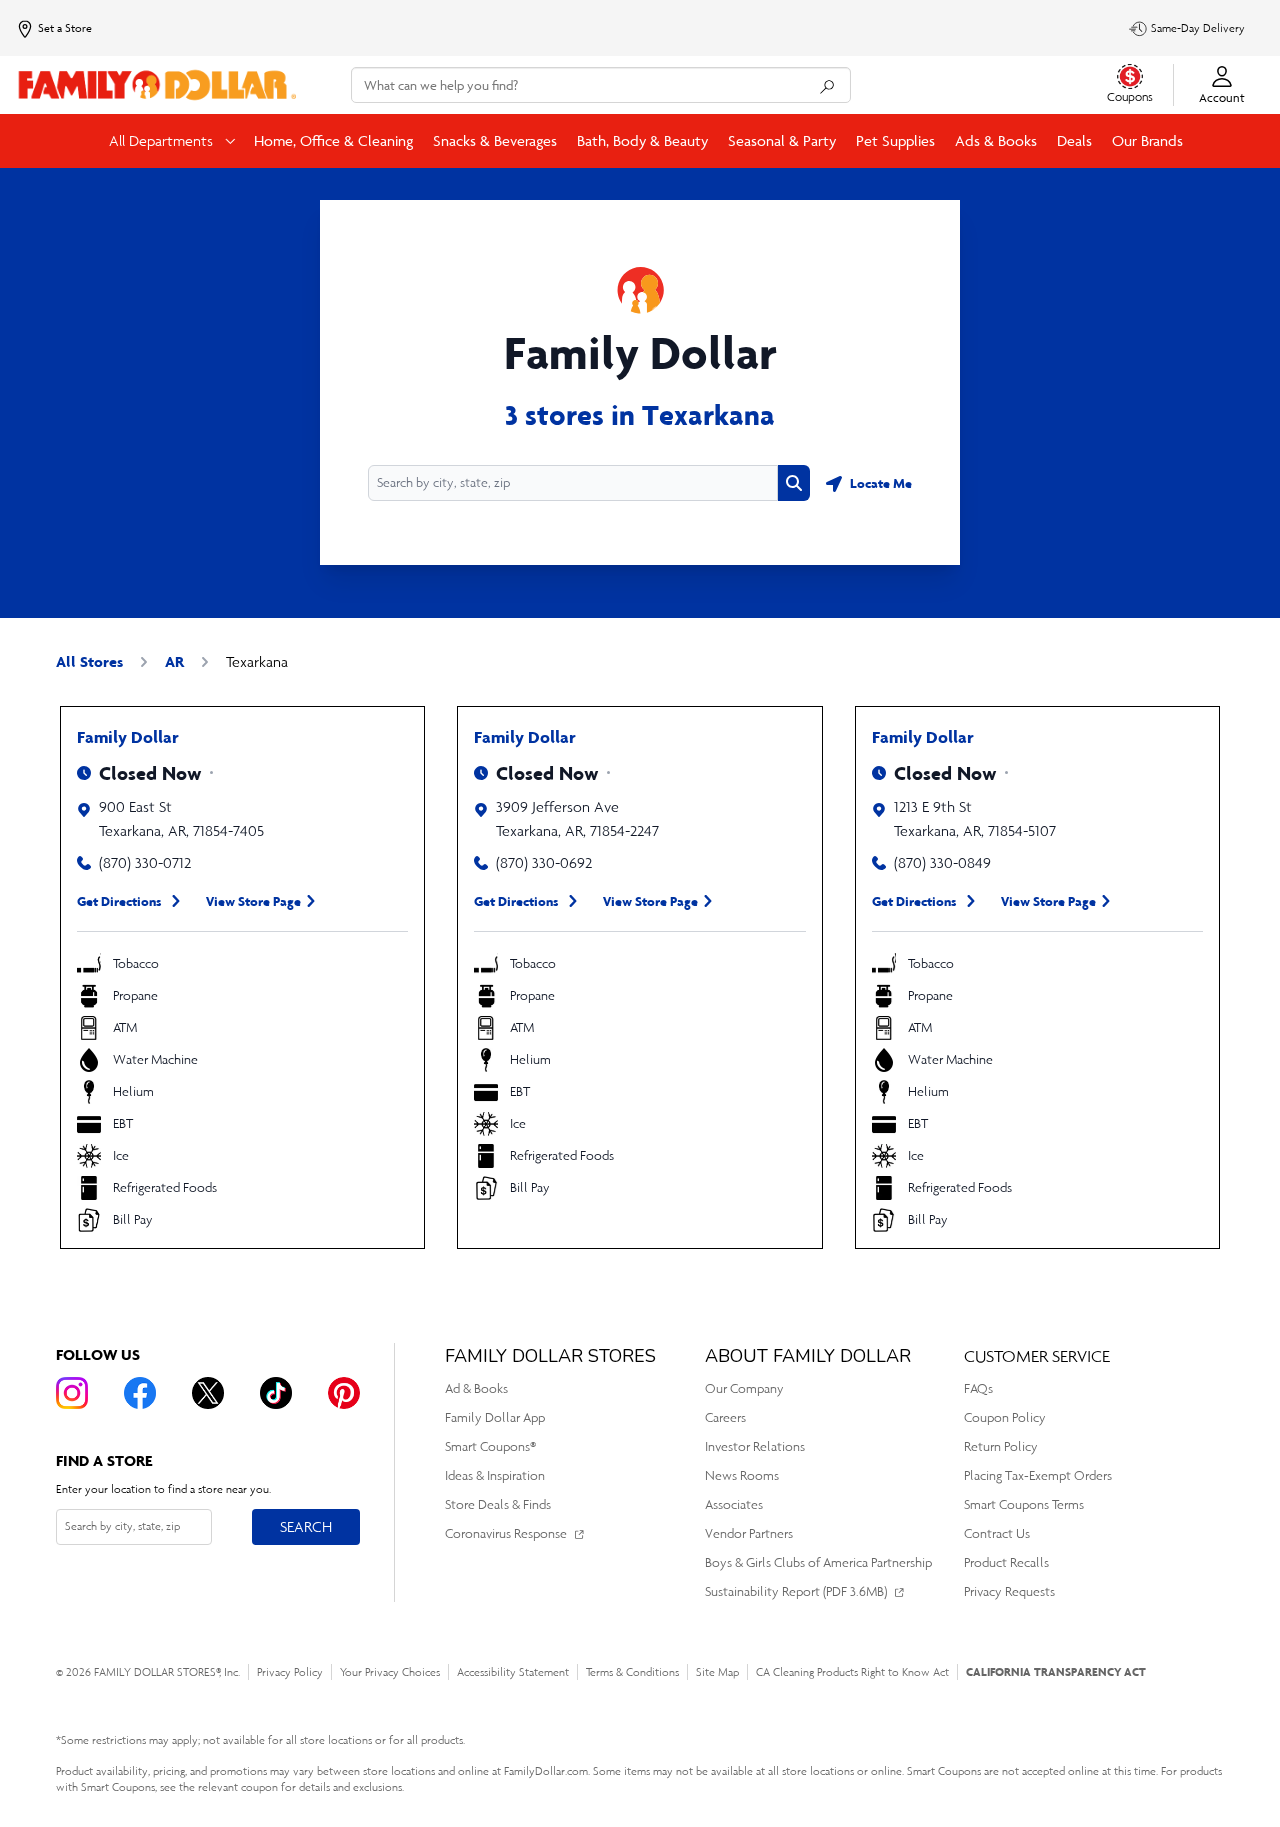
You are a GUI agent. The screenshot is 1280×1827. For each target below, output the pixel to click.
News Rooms (742, 1475)
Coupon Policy (1005, 1417)
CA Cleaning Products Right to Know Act (852, 1672)
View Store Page (253, 901)
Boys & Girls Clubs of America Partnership (818, 1562)
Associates (734, 1504)
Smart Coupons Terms (1024, 1504)
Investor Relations (755, 1446)
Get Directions (119, 901)
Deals (1074, 140)
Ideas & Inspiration (495, 1475)
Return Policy (1001, 1446)
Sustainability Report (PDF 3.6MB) (796, 1591)
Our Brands (1147, 140)
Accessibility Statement (513, 1672)
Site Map (717, 1672)
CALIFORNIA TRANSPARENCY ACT (1056, 1671)
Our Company (744, 1388)
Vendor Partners (749, 1533)
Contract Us (997, 1533)
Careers (725, 1417)
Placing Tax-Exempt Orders (1038, 1475)
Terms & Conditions (632, 1672)
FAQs (978, 1388)
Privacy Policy (290, 1672)
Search (305, 1526)
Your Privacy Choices (390, 1672)
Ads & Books (996, 140)
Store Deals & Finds (498, 1504)
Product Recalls (1006, 1562)
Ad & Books (476, 1388)
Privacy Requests (1009, 1591)
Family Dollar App (495, 1417)
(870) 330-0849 (942, 862)
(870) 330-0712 (145, 862)
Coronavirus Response (506, 1533)
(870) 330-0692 (544, 862)
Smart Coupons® (490, 1446)
